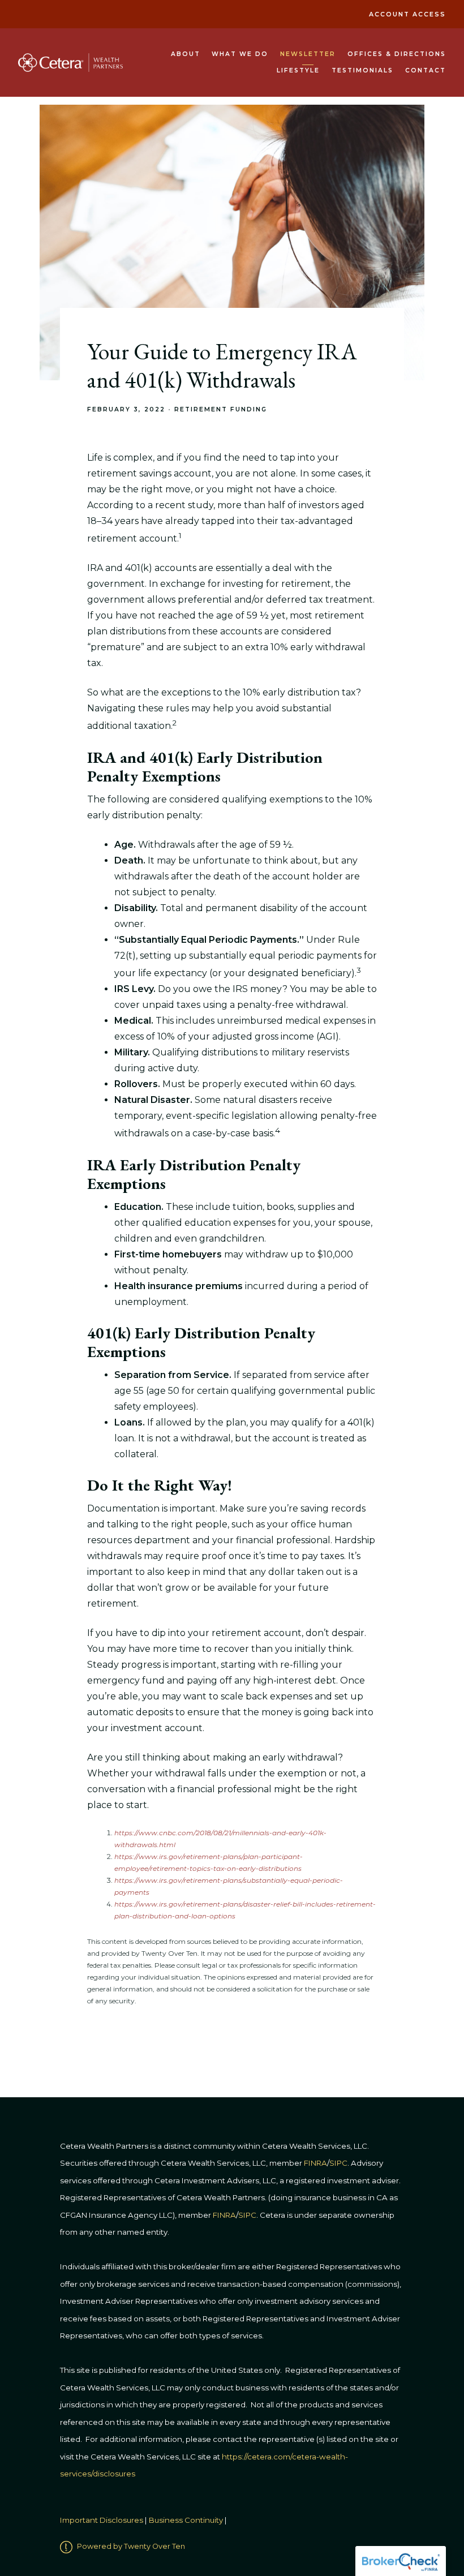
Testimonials (362, 70)
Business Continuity (186, 2520)
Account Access (407, 14)
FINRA (224, 2215)
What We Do (240, 54)
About (186, 54)
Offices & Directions (397, 54)
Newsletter (308, 54)
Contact (426, 70)
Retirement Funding (221, 409)
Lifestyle (298, 70)
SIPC (247, 2215)
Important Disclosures (102, 2520)
